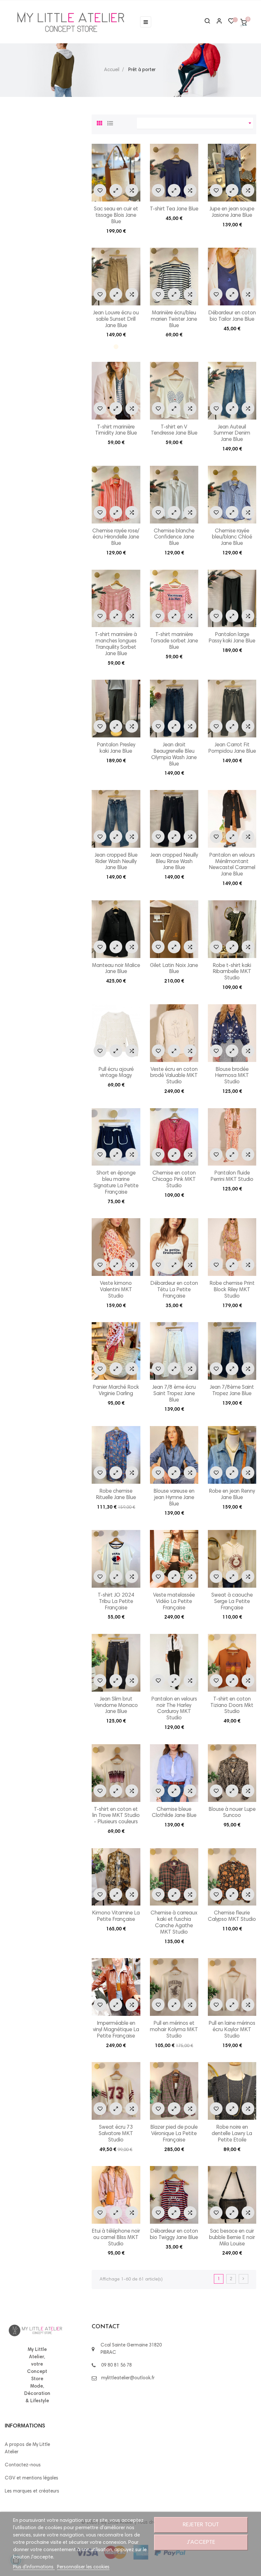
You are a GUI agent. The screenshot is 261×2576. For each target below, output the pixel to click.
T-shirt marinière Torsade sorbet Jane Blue (174, 641)
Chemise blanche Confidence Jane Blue (174, 538)
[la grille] (100, 122)
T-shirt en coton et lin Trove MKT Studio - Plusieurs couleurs (116, 1816)
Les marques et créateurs (32, 2491)
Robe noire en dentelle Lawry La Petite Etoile (232, 2134)
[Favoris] (231, 23)
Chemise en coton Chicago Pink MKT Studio (174, 1180)
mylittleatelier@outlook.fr (128, 2378)
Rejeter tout (201, 2525)
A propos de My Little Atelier (27, 2448)
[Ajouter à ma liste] (100, 190)
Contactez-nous (23, 2465)
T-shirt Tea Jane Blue (174, 209)
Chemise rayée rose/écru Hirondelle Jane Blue (116, 538)
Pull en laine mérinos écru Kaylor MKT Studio (232, 2030)
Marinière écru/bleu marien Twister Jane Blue (174, 320)
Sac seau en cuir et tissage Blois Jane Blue (116, 216)
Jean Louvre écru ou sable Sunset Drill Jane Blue (116, 320)
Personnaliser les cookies (83, 2567)
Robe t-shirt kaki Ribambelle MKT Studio (232, 972)
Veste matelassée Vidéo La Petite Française (174, 1602)
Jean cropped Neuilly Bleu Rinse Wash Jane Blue (174, 862)
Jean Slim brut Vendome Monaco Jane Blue (116, 1706)
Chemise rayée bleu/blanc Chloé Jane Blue (232, 538)
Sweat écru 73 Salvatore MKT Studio (116, 2134)
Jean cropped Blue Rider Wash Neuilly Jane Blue (116, 862)
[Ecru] (116, 347)
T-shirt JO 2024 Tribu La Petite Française (116, 1602)
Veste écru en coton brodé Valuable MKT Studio (174, 1076)
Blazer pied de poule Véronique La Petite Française (174, 2134)
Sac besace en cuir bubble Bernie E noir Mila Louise (232, 2238)
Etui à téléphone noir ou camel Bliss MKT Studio (116, 2238)
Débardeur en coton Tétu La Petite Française (174, 1290)
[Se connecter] (216, 22)
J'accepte (201, 2543)
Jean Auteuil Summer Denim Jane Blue (232, 434)
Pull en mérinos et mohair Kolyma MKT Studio (174, 2030)
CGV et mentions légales (32, 2478)
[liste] (110, 122)
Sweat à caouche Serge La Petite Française (232, 1602)
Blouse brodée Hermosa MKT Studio (232, 1076)
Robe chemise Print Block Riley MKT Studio (232, 1290)
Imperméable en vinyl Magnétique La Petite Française (116, 2030)
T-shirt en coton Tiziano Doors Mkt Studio (232, 1706)
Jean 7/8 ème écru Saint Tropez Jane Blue (174, 1394)
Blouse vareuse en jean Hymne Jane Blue (174, 1498)
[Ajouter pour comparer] (132, 190)
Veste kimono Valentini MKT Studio (116, 1290)
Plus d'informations (34, 2567)
